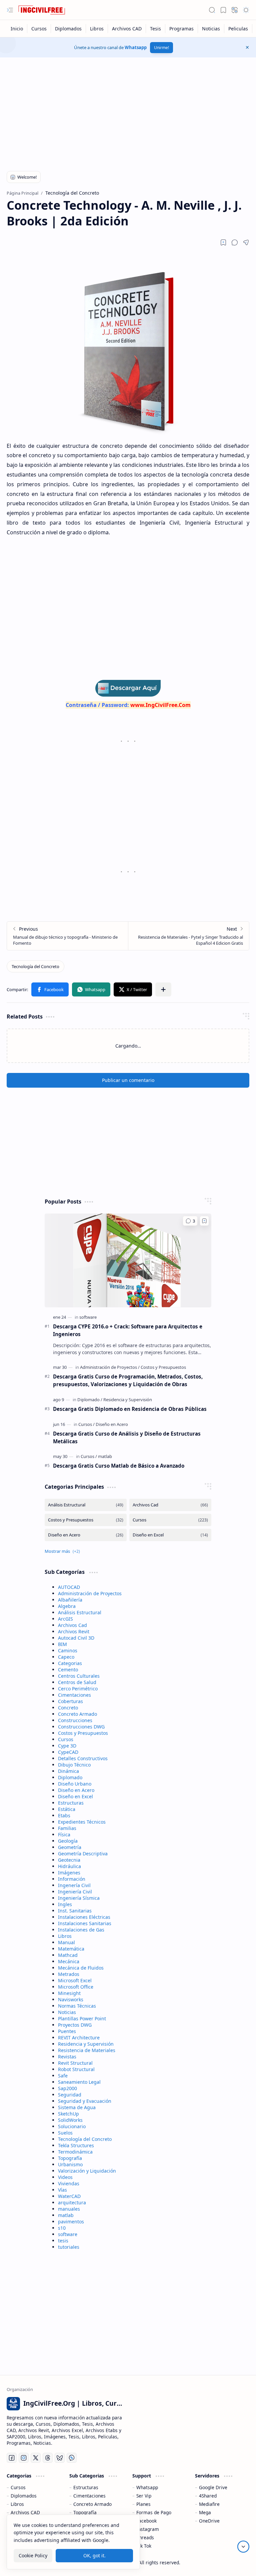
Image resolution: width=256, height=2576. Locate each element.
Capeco (66, 1657)
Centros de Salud (77, 1682)
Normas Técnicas (77, 2006)
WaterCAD (69, 2196)
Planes (143, 2504)
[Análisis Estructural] (86, 1505)
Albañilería (70, 1600)
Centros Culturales (79, 1676)
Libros (65, 1936)
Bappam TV (237, 2562)
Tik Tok (144, 2546)
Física (64, 1834)
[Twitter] (36, 2458)
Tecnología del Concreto (85, 2139)
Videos (65, 2177)
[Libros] (97, 29)
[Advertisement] (128, 111)
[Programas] (182, 29)
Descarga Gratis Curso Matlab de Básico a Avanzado (119, 1466)
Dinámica (68, 1771)
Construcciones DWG (81, 1727)
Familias (67, 1828)
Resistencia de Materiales (87, 2050)
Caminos (68, 1650)
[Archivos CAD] (127, 29)
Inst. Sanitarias (75, 1911)
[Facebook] (12, 2458)
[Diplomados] (68, 29)
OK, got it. (94, 2555)
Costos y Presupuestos (83, 1733)
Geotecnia (69, 1860)
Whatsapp (136, 47)
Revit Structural (75, 2063)
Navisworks (71, 1999)
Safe (63, 2076)
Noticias (67, 2012)
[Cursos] (39, 29)
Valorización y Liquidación (87, 2171)
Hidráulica (69, 1866)
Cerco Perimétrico (78, 1689)
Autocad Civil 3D (76, 1638)
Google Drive (213, 2487)
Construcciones (75, 1720)
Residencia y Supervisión (86, 2044)
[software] (88, 1317)
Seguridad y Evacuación (85, 2101)
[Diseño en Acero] (112, 1424)
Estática (67, 1809)
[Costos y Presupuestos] (163, 1367)
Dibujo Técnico (74, 1765)
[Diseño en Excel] (170, 1535)
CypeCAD (68, 1752)
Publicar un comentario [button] (128, 1080)
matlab (66, 2215)
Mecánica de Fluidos (81, 1968)
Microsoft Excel (75, 1980)
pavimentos (71, 2222)
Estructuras (71, 1803)
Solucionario (72, 2126)
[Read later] (223, 242)
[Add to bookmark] (204, 1221)
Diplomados (24, 2496)
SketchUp (68, 2114)
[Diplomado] (90, 1400)
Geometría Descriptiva (83, 1854)
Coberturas (70, 1701)
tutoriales (69, 2247)
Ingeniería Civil (75, 1892)
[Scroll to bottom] (243, 2547)
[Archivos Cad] (170, 1505)
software (68, 2234)
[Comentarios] (190, 1221)
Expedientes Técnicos (82, 1822)
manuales (69, 2209)
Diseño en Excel (75, 1796)
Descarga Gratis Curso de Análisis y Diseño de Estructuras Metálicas (127, 1437)
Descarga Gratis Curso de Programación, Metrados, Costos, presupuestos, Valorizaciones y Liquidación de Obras (128, 1380)
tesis (63, 2241)
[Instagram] (24, 2458)
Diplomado (70, 1777)
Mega (205, 2512)
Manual (66, 1942)
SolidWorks (70, 2120)
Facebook (146, 2521)
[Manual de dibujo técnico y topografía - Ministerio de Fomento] (67, 936)
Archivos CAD (25, 2512)
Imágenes (69, 1873)
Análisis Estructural (80, 1612)
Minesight (69, 1993)
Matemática (71, 1949)
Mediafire (209, 2504)
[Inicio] (17, 29)
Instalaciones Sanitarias (85, 1923)
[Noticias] (211, 29)
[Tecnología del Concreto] (35, 966)
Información (72, 1879)
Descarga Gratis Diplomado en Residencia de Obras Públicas (130, 1409)
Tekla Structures (76, 2145)
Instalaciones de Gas (81, 1930)
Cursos (66, 1739)
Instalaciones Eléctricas (84, 1917)
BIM (62, 1644)
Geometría (70, 1847)
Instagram (148, 2529)
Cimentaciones (74, 1695)
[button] (10, 10)
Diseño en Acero (76, 1790)
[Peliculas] (238, 29)
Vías (62, 2190)
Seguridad (70, 2095)
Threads (145, 2537)
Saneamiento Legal (79, 2082)
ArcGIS (65, 1619)
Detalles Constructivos (83, 1758)
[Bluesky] (60, 2458)
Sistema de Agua (77, 2107)
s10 (62, 2228)
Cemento (68, 1670)
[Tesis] (156, 29)
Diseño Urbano (75, 1784)
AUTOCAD (69, 1587)
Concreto (68, 1708)
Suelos (65, 2133)
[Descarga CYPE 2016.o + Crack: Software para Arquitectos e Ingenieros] (128, 1260)
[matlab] (105, 1456)
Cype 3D (67, 1746)
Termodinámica (75, 2152)
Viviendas (69, 2183)
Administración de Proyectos (90, 1593)
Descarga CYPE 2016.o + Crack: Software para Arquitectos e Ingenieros (128, 1330)
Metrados (69, 1974)
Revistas (67, 2057)
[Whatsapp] (72, 2458)
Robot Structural (76, 2069)
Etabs (64, 1815)
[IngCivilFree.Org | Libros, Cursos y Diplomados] (42, 10)
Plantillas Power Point (82, 2018)
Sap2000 (67, 2088)
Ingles (65, 1904)
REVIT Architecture (79, 2038)
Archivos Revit (74, 1631)
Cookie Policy (33, 2555)
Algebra (67, 1606)
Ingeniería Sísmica (79, 1898)
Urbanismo (70, 2164)
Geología (68, 1841)
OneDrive (209, 2521)
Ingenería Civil (74, 1885)
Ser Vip (144, 2496)
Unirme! (161, 48)
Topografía (70, 2158)
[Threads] (48, 2458)
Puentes (67, 2031)
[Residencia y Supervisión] (128, 1400)
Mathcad (68, 1955)
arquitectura (72, 2202)
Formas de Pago (154, 2512)
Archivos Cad (72, 1625)
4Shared (208, 2496)
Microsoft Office (76, 1987)
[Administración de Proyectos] (110, 1367)
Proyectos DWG (75, 2025)
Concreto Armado (77, 1714)
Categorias (70, 1663)
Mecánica (69, 1961)
